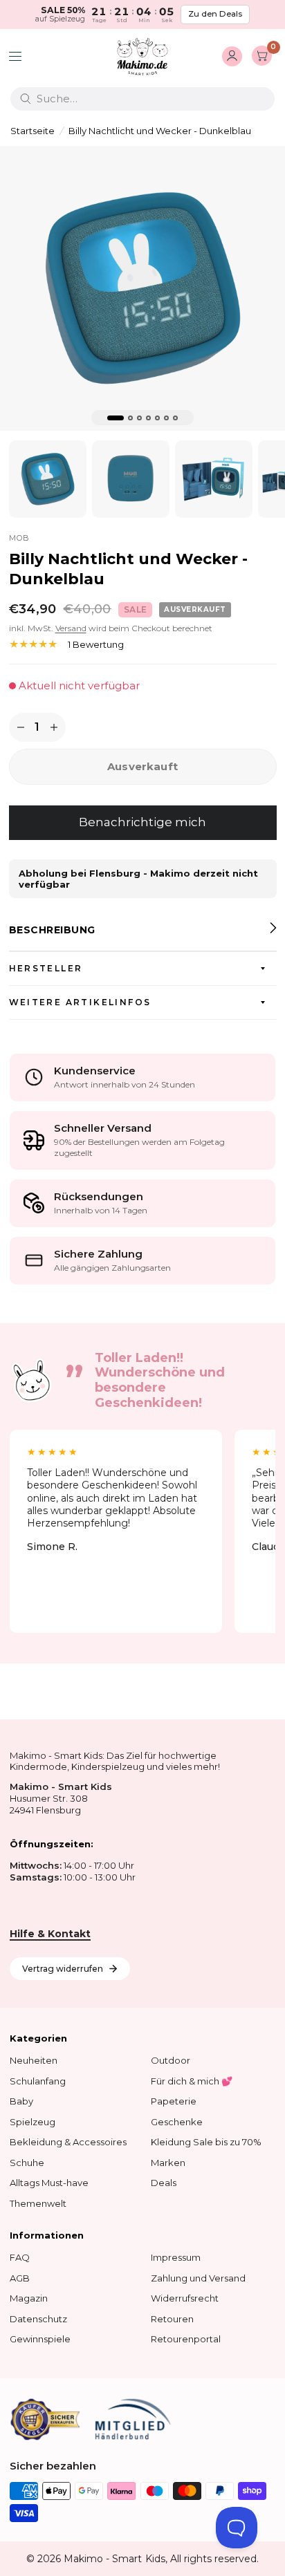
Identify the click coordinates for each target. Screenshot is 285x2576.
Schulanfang (38, 2081)
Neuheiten (34, 2060)
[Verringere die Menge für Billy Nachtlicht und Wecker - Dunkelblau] (21, 727)
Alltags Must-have (49, 2183)
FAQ (20, 2257)
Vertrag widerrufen (63, 1969)
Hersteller (46, 968)
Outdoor (171, 2060)
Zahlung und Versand (198, 2278)
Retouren (172, 2319)
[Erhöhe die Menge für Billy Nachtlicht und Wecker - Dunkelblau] (54, 727)
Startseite (33, 131)
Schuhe (27, 2163)
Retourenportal (186, 2339)
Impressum (176, 2257)
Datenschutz (38, 2319)
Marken (168, 2163)
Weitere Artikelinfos (80, 1002)
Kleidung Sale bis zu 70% (206, 2142)
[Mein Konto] (232, 57)
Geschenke (177, 2122)
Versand (71, 628)
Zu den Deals (215, 14)
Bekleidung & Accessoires (68, 2142)
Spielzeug (33, 2122)
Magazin (29, 2298)
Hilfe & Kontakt (50, 1934)
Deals (164, 2183)
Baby (21, 2101)
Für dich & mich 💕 (192, 2081)
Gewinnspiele (40, 2339)
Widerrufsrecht (185, 2298)
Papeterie (174, 2101)
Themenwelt (38, 2203)
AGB (20, 2278)
